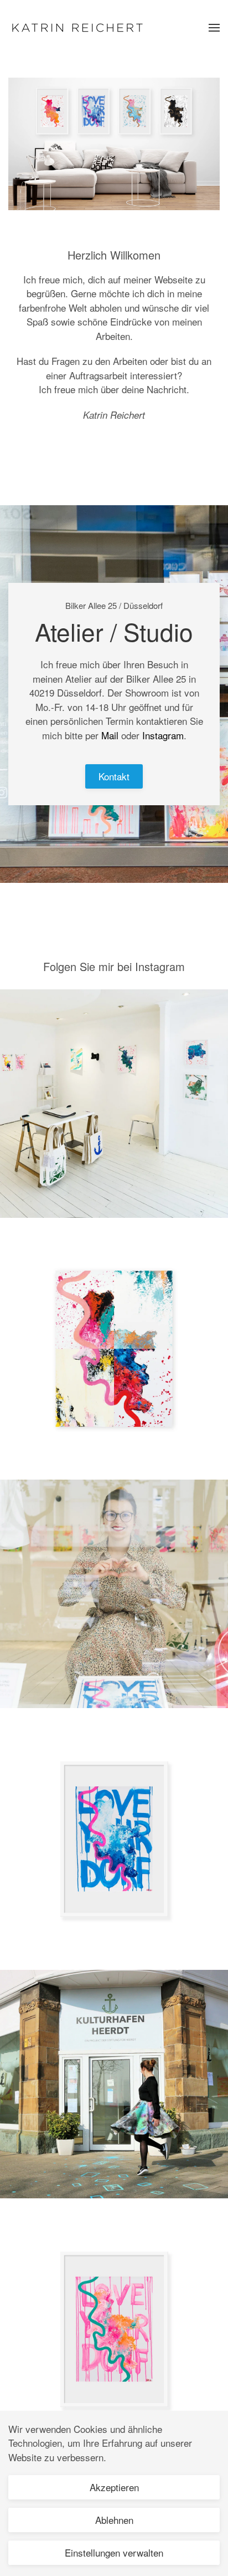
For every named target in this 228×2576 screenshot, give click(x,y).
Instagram (163, 735)
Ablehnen (114, 2520)
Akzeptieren (114, 2487)
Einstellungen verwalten (114, 2552)
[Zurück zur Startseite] (77, 28)
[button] (214, 28)
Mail (110, 735)
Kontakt (114, 776)
